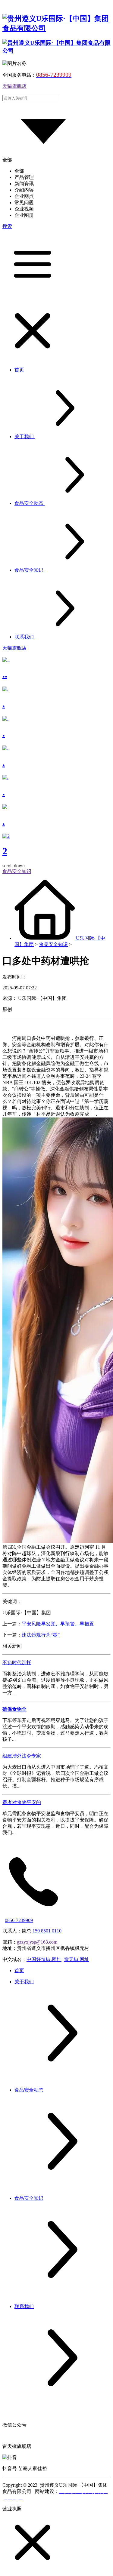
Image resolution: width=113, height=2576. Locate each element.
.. (5, 674)
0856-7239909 (19, 1920)
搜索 (7, 226)
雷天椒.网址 (77, 1959)
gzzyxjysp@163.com (37, 1942)
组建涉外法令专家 (22, 1756)
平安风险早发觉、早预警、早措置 (58, 1624)
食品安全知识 (53, 944)
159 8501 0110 (47, 1931)
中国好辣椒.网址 (44, 1959)
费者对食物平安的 (22, 1802)
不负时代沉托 (17, 1663)
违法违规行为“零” (41, 1635)
